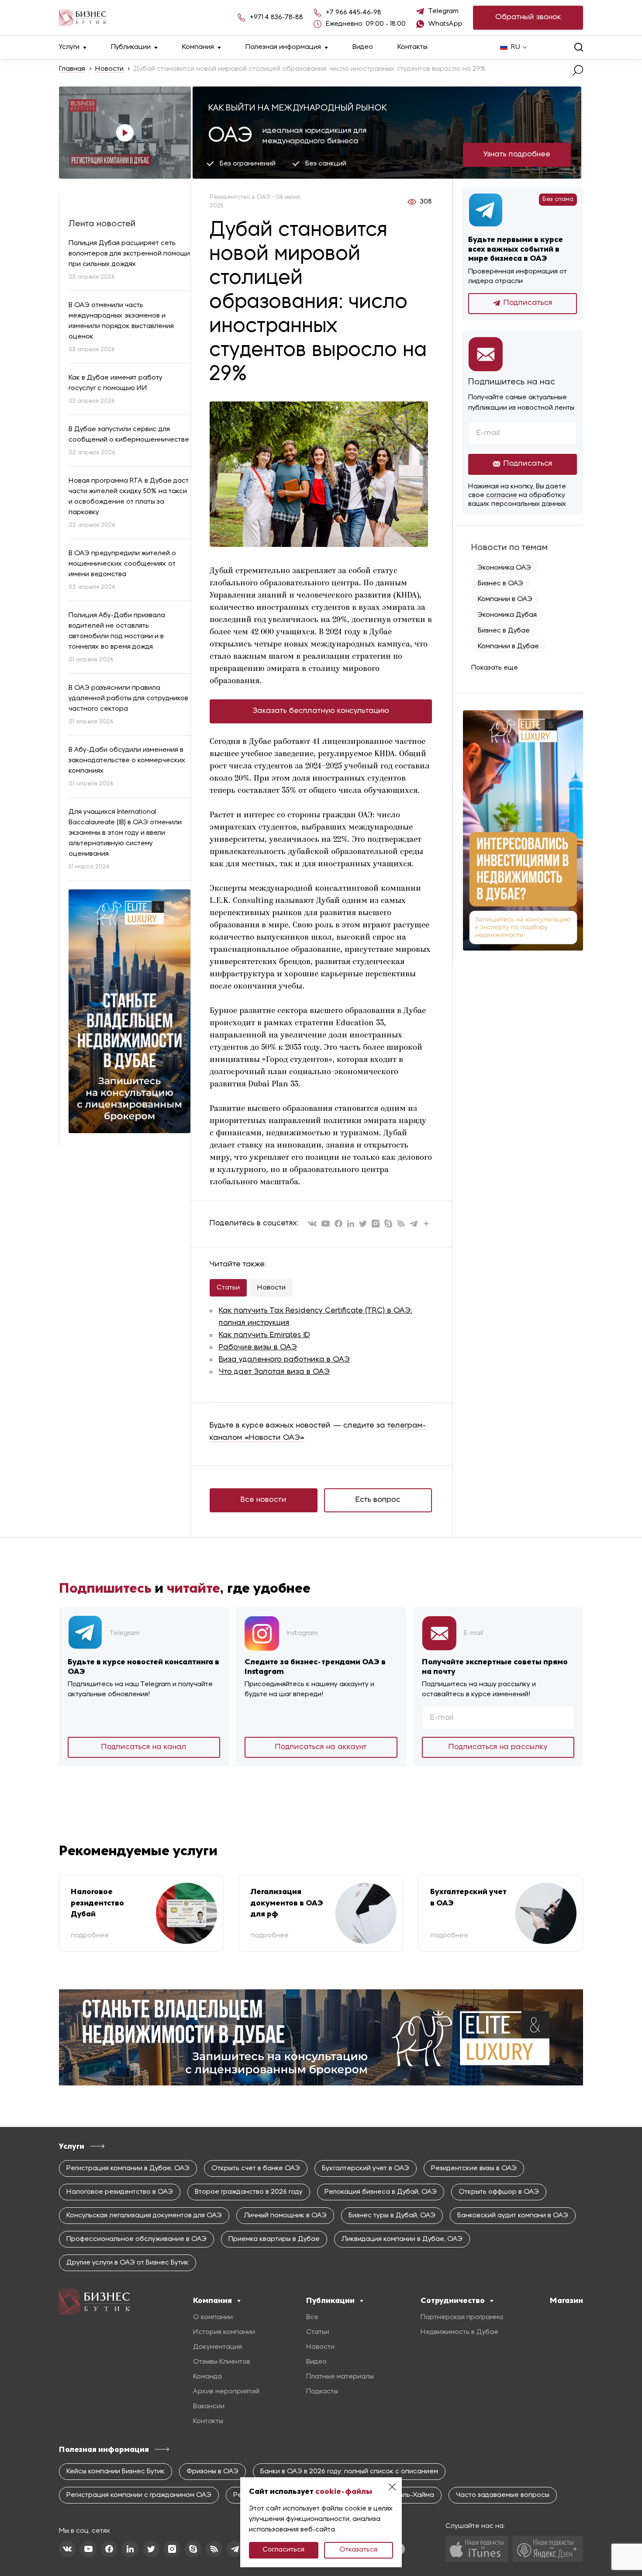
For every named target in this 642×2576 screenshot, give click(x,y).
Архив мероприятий (226, 2392)
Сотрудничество (453, 2300)
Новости (109, 69)
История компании (224, 2332)
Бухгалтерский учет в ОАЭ (366, 2168)
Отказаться (358, 2550)
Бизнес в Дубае (504, 631)
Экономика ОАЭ (504, 568)
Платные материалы (340, 2377)
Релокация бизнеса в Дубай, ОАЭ (381, 2192)
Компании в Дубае (508, 647)
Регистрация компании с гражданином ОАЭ (139, 2495)
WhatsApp (445, 24)
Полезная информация (283, 47)
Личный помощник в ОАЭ (285, 2216)
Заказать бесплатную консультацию (321, 711)
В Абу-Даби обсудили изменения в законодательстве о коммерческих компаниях (127, 761)
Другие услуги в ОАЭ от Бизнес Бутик (128, 2263)
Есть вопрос (378, 1500)
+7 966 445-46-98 (354, 13)
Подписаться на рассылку (498, 1747)
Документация (217, 2347)
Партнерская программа (462, 2317)
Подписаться (528, 303)
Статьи (228, 1288)
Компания (198, 47)
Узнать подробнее (517, 154)
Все (312, 2317)
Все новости (264, 1500)
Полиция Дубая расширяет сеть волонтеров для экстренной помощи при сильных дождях (129, 254)
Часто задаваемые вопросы (503, 2495)
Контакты (412, 47)
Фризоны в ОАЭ (212, 2472)
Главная (72, 69)
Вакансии (209, 2407)
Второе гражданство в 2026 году (249, 2192)
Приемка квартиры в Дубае (274, 2239)
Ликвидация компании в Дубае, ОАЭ (402, 2239)
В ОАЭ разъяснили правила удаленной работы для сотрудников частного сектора (128, 698)
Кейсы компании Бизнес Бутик (116, 2472)
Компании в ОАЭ (505, 599)
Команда (207, 2377)
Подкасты (322, 2392)
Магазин (566, 2300)
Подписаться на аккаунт (321, 1747)
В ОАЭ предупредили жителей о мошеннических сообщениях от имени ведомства (122, 564)
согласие (502, 495)
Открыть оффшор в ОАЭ (499, 2192)
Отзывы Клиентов (222, 2362)
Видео (363, 47)
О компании (213, 2317)
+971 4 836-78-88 (276, 17)
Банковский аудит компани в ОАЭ (513, 2216)
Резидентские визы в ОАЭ (474, 2168)
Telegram (444, 11)
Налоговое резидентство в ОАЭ (120, 2192)
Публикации (131, 47)
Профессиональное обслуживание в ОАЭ (136, 2239)
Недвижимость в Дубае (459, 2332)
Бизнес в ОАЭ (500, 584)
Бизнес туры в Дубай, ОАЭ (392, 2216)
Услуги (69, 47)
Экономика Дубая (507, 615)
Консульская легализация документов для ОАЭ (144, 2216)
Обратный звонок (528, 17)
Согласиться (283, 2550)
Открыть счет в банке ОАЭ (256, 2168)
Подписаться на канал (144, 1747)
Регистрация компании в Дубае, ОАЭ (128, 2168)
